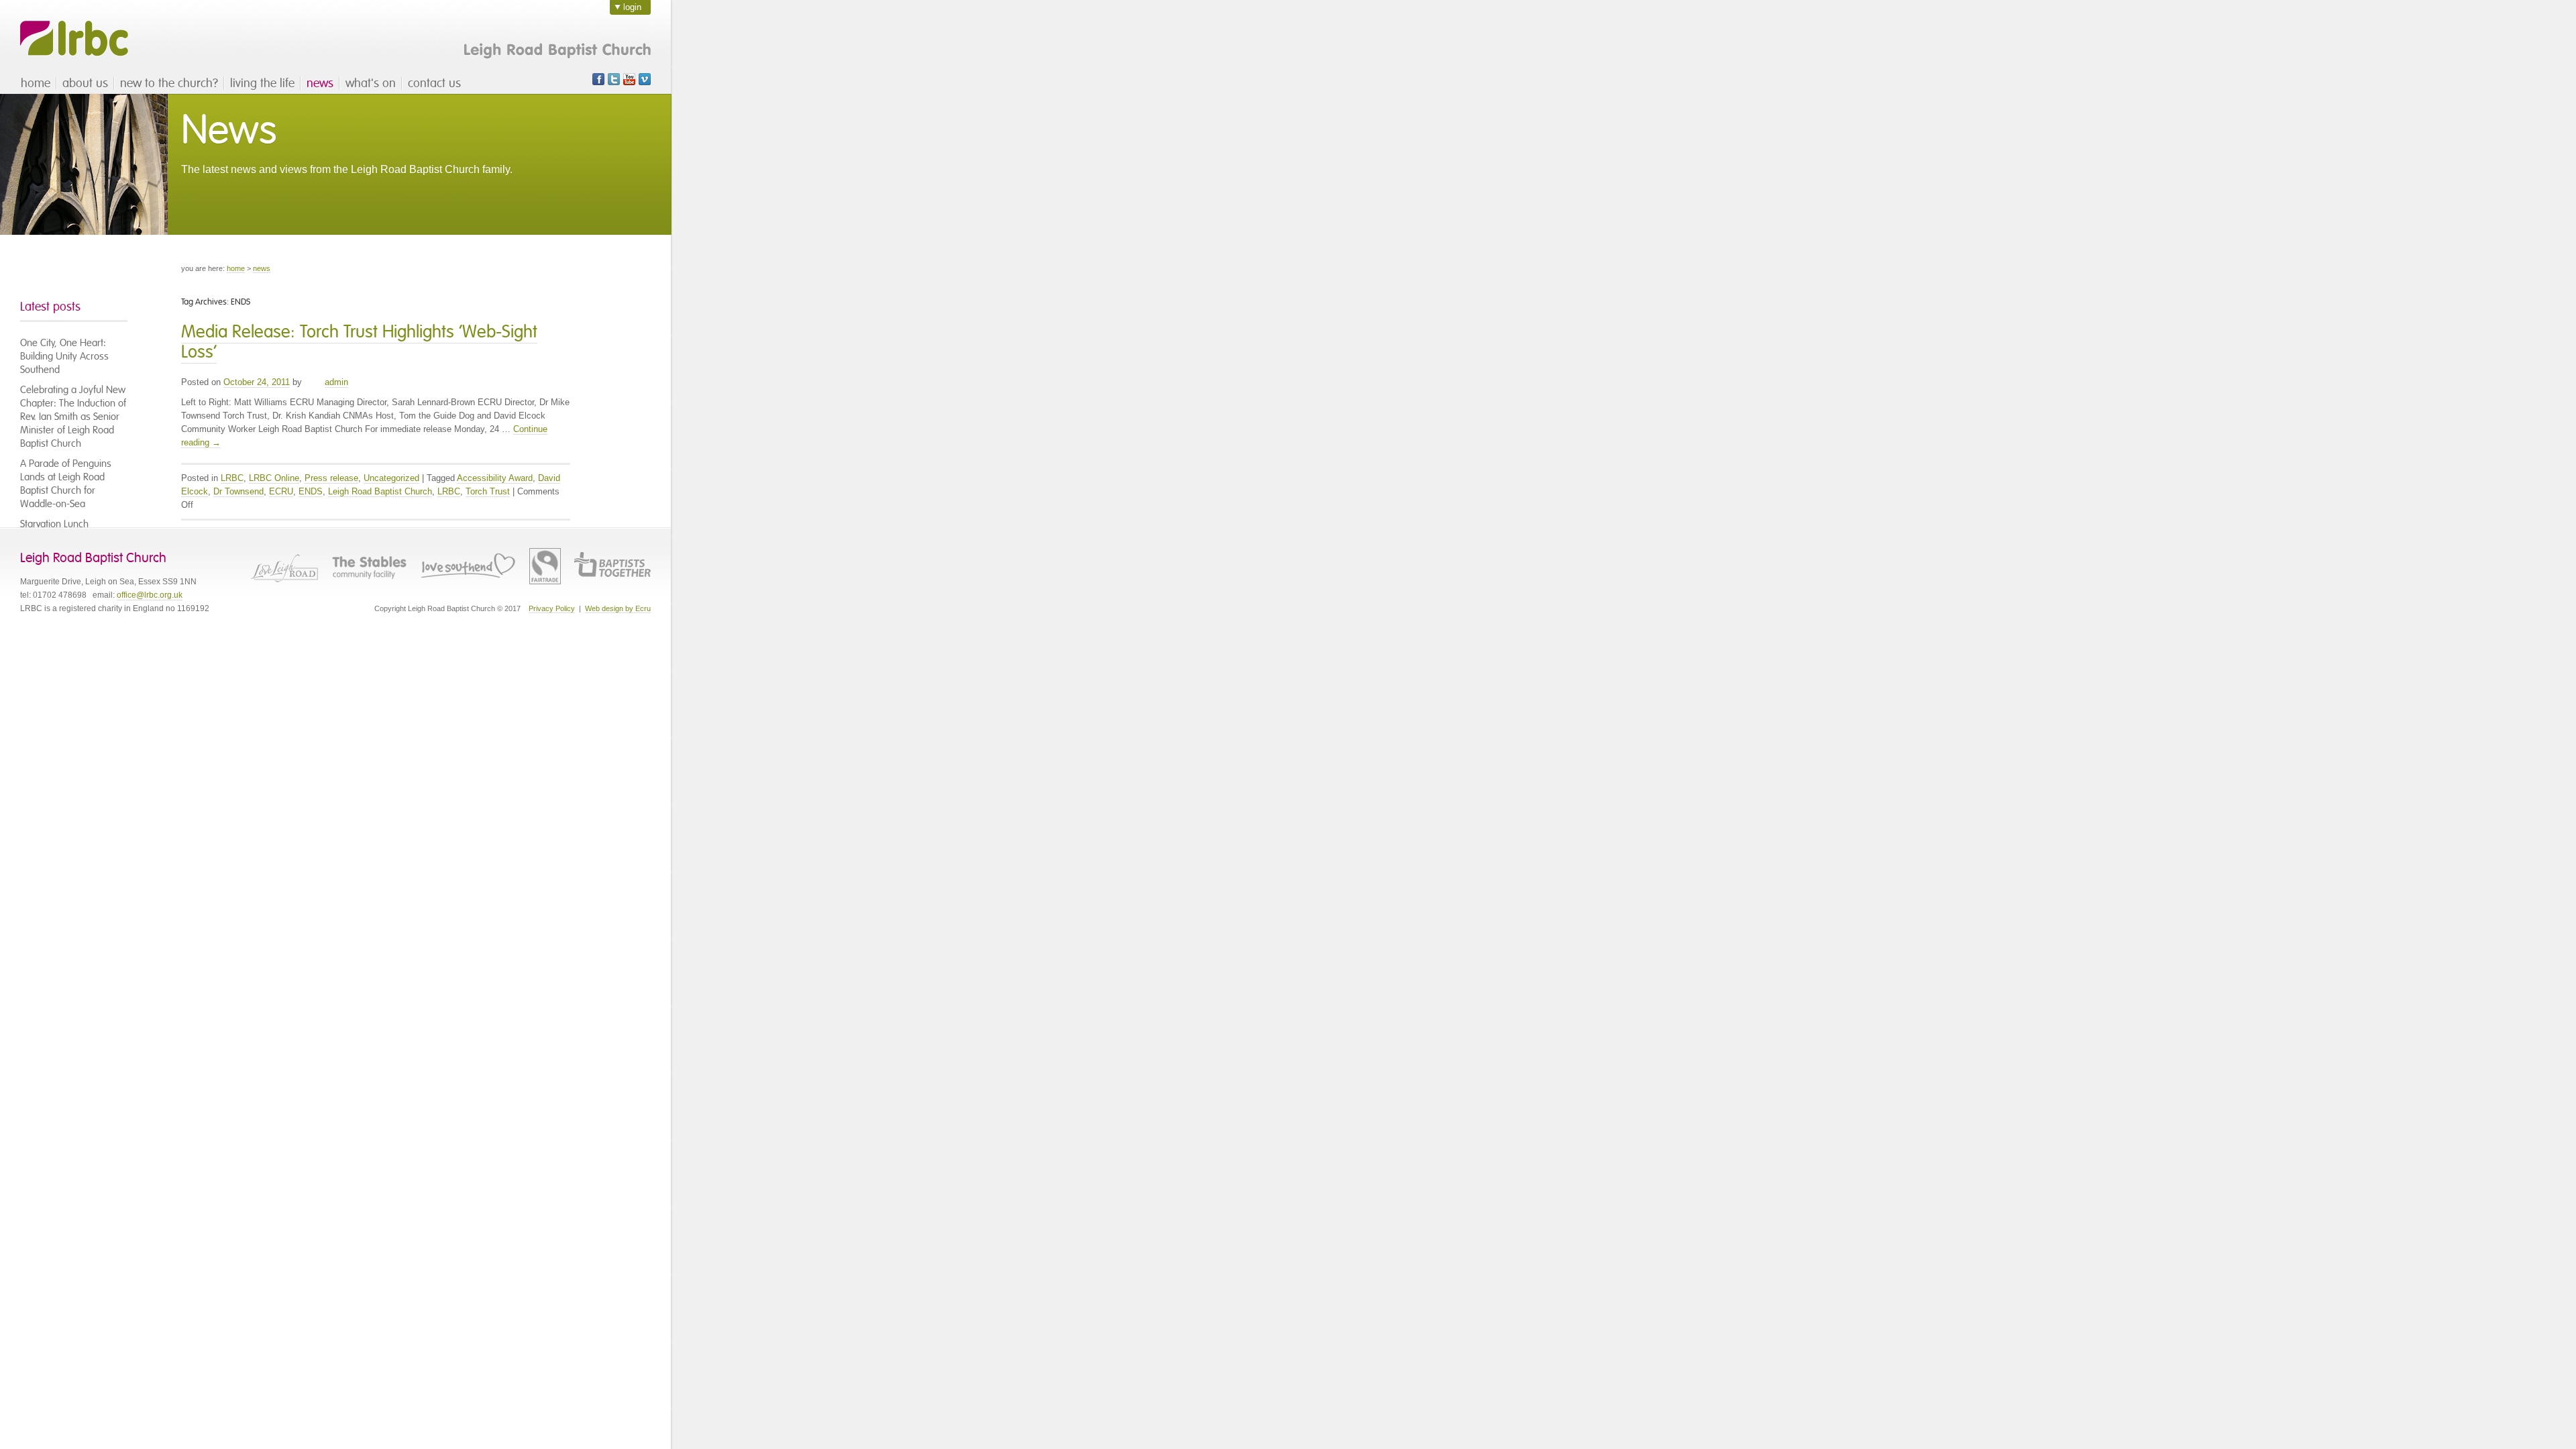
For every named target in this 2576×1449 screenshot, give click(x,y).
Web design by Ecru (618, 608)
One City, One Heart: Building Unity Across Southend (64, 356)
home (36, 83)
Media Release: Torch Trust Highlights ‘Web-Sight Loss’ (359, 342)
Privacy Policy (552, 608)
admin (336, 382)
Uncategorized (391, 478)
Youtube (629, 79)
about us (85, 83)
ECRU (281, 491)
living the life (262, 83)
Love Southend (468, 566)
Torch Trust (488, 491)
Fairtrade (545, 566)
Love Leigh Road (284, 566)
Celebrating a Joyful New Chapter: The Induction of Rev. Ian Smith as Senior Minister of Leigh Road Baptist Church (73, 417)
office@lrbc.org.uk (150, 595)
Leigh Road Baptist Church (380, 491)
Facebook (598, 79)
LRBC (74, 39)
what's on (371, 83)
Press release (331, 478)
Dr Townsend (238, 491)
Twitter (614, 79)
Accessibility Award (495, 478)
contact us (434, 83)
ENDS (311, 491)
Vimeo (645, 79)
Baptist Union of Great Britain (612, 566)
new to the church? (169, 83)
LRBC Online (274, 478)
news (320, 83)
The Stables (369, 566)
